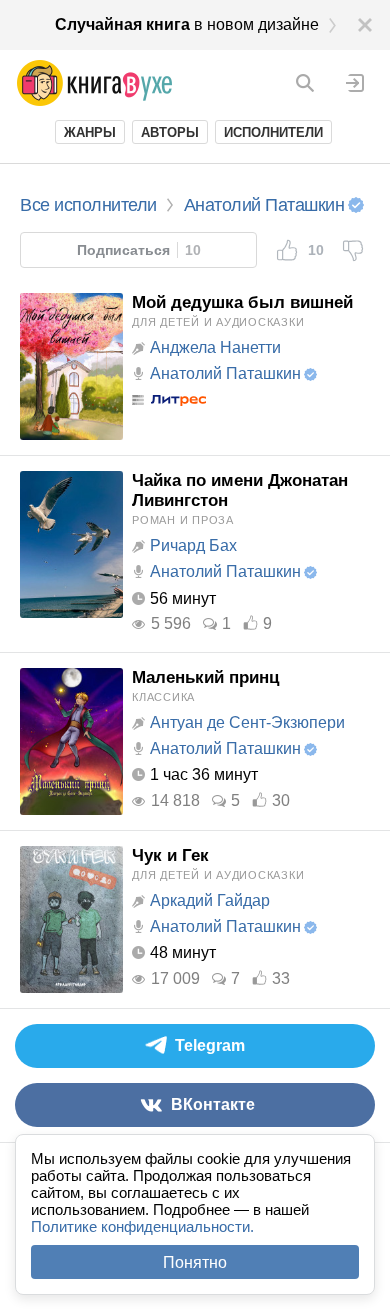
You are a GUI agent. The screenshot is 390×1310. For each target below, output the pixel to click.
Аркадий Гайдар (210, 900)
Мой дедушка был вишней (242, 302)
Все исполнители (88, 205)
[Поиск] (305, 83)
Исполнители (273, 132)
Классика (163, 697)
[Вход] (355, 83)
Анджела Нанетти (215, 347)
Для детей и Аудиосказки (218, 322)
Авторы (170, 132)
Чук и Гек (170, 855)
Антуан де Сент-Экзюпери (247, 722)
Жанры (90, 132)
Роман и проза (183, 520)
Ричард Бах (193, 545)
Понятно (195, 1262)
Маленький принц (205, 677)
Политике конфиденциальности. (142, 1226)
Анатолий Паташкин (225, 373)
